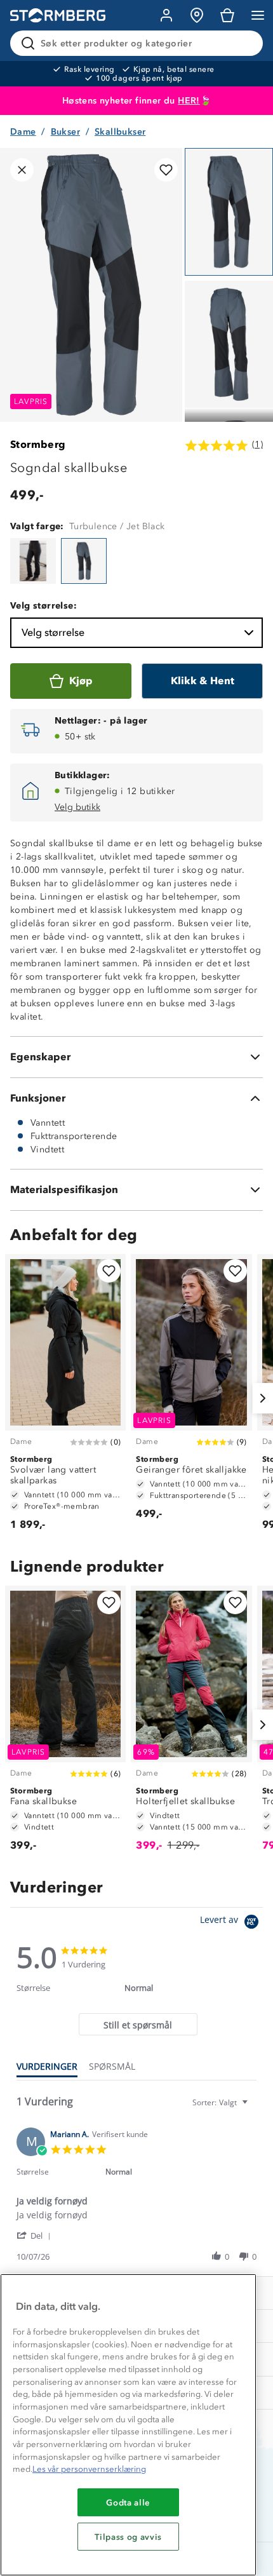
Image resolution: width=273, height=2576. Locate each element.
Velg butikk (77, 807)
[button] (36, 2235)
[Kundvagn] (227, 15)
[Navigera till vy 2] (229, 345)
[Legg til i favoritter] (166, 170)
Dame (23, 132)
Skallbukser (120, 132)
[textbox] (254, 2107)
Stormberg (38, 444)
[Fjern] (245, 43)
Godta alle (128, 2502)
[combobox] (222, 2102)
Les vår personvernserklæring (89, 2469)
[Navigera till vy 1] (229, 212)
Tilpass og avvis (128, 2537)
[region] (128, 2425)
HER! (189, 101)
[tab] (138, 2024)
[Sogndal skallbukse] (33, 561)
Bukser (65, 132)
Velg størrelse (53, 632)
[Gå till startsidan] (58, 16)
